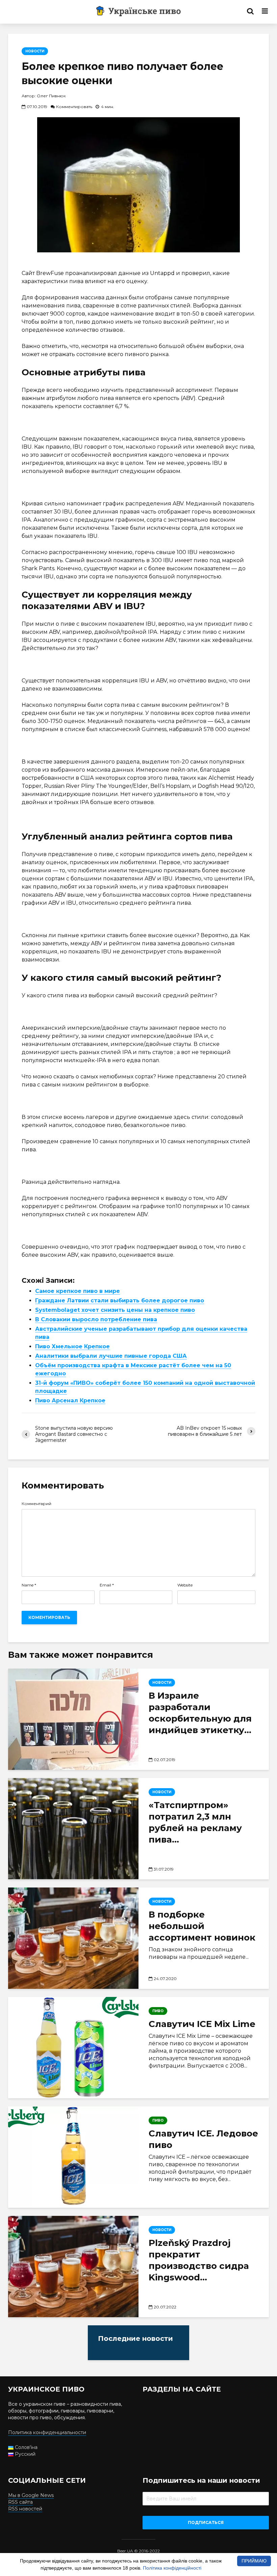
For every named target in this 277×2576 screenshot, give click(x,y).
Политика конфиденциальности (47, 2432)
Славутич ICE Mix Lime (202, 2024)
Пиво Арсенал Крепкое (70, 1400)
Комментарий (36, 1504)
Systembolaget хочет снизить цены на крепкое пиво (115, 1310)
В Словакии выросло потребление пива (96, 1319)
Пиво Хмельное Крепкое (72, 1346)
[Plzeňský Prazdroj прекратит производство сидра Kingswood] (73, 2267)
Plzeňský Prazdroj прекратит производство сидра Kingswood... (199, 2260)
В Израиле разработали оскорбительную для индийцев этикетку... (200, 1713)
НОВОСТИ (35, 51)
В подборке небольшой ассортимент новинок (202, 1926)
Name (29, 1585)
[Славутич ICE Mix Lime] (73, 2048)
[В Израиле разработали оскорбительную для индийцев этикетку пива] (73, 1719)
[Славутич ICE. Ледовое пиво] (73, 2157)
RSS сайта (20, 2502)
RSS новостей (25, 2509)
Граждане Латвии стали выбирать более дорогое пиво (120, 1300)
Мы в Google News (31, 2495)
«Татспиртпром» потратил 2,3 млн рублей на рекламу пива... (195, 1822)
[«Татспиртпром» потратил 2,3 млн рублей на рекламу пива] (73, 1829)
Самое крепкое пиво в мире (78, 1291)
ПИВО (158, 2011)
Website (185, 1585)
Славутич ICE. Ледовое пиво (203, 2139)
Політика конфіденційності (172, 2568)
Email (107, 1585)
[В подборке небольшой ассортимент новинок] (73, 1938)
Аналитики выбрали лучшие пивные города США (111, 1356)
